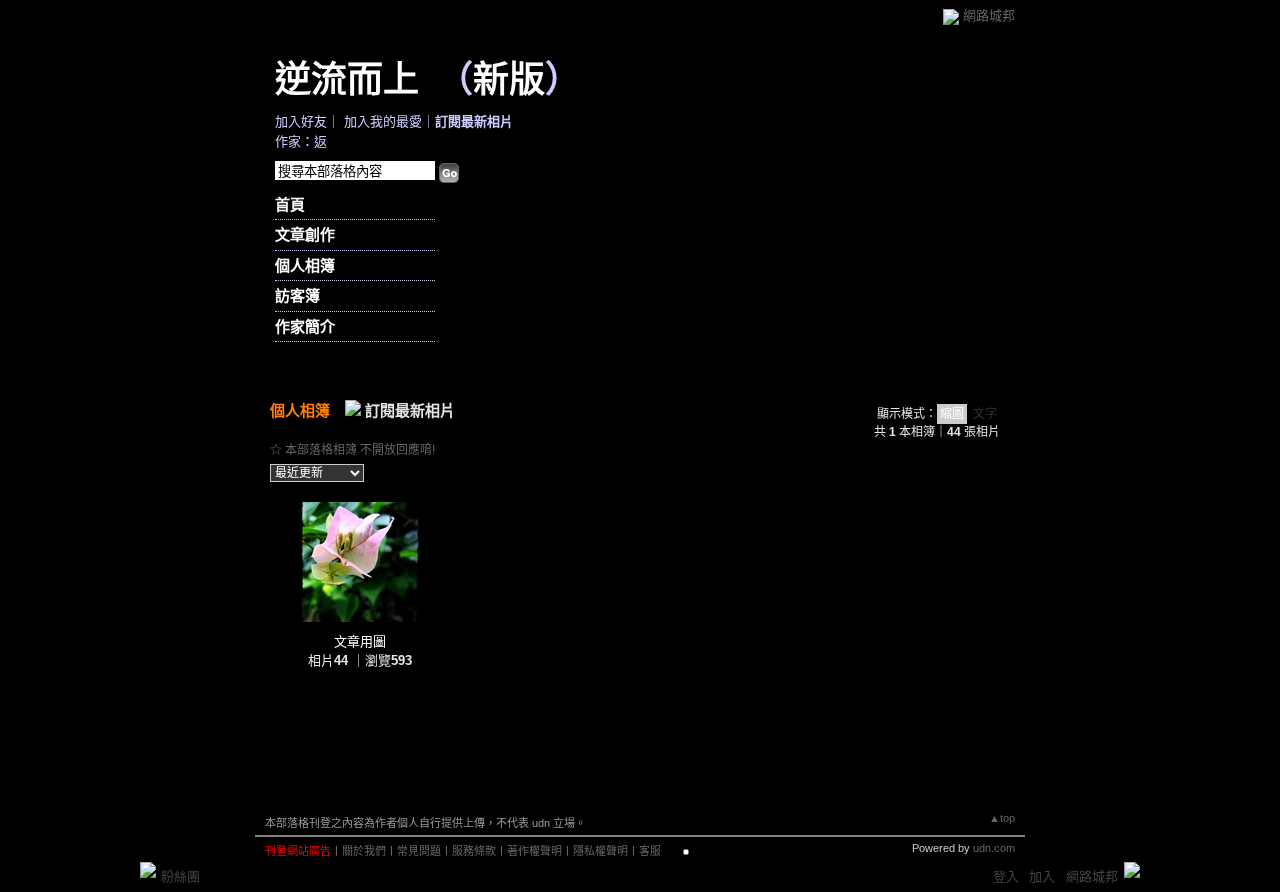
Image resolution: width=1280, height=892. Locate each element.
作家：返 (301, 141)
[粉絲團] (148, 870)
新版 (509, 78)
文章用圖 (360, 641)
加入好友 (301, 121)
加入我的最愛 (383, 121)
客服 (650, 851)
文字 (985, 414)
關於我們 (364, 851)
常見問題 (419, 851)
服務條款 (474, 851)
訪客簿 (297, 295)
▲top (1002, 818)
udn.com (994, 848)
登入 (1006, 876)
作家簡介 (305, 326)
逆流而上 (347, 78)
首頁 (290, 204)
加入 (1042, 876)
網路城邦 (989, 15)
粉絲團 (180, 876)
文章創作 (305, 234)
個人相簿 (305, 265)
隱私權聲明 (600, 851)
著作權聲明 (534, 851)
